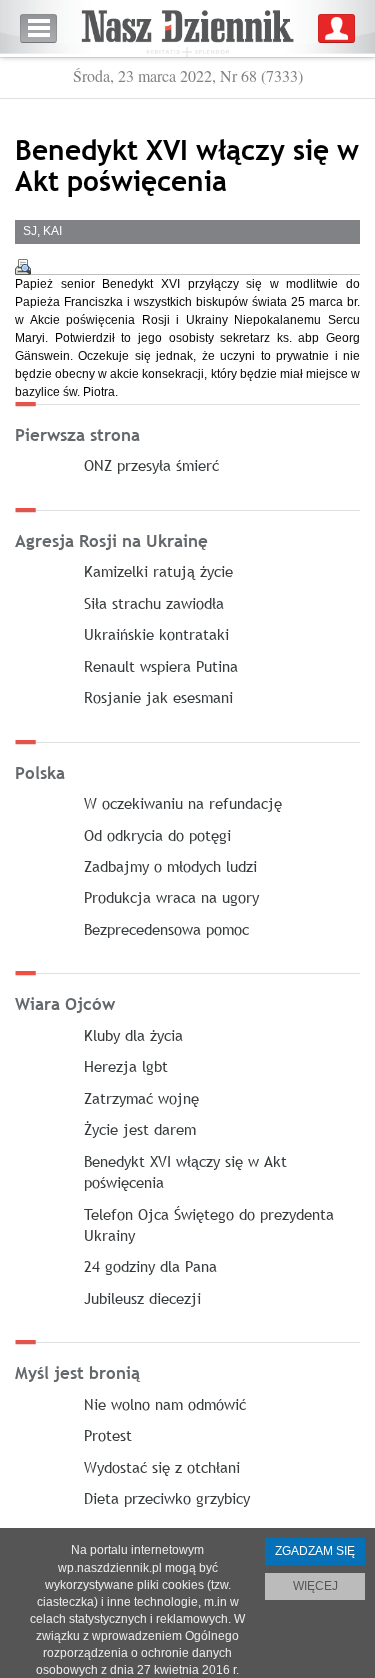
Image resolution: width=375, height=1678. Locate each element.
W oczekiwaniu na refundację (183, 803)
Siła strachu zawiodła (154, 603)
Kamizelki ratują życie (158, 571)
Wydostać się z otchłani (162, 1467)
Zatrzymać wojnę (141, 1098)
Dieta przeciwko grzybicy (167, 1498)
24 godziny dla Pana (150, 1266)
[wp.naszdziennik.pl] (187, 28)
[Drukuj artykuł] (23, 267)
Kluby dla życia (133, 1035)
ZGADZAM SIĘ (315, 1551)
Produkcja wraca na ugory (171, 897)
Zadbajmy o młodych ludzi (170, 866)
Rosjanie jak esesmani (158, 697)
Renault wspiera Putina (161, 666)
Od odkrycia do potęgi (157, 835)
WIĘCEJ (315, 1586)
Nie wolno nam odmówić (165, 1404)
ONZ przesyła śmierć (151, 465)
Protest (108, 1435)
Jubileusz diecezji (142, 1298)
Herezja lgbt (126, 1066)
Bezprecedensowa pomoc (166, 929)
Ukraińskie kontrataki (156, 634)
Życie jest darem (140, 1129)
